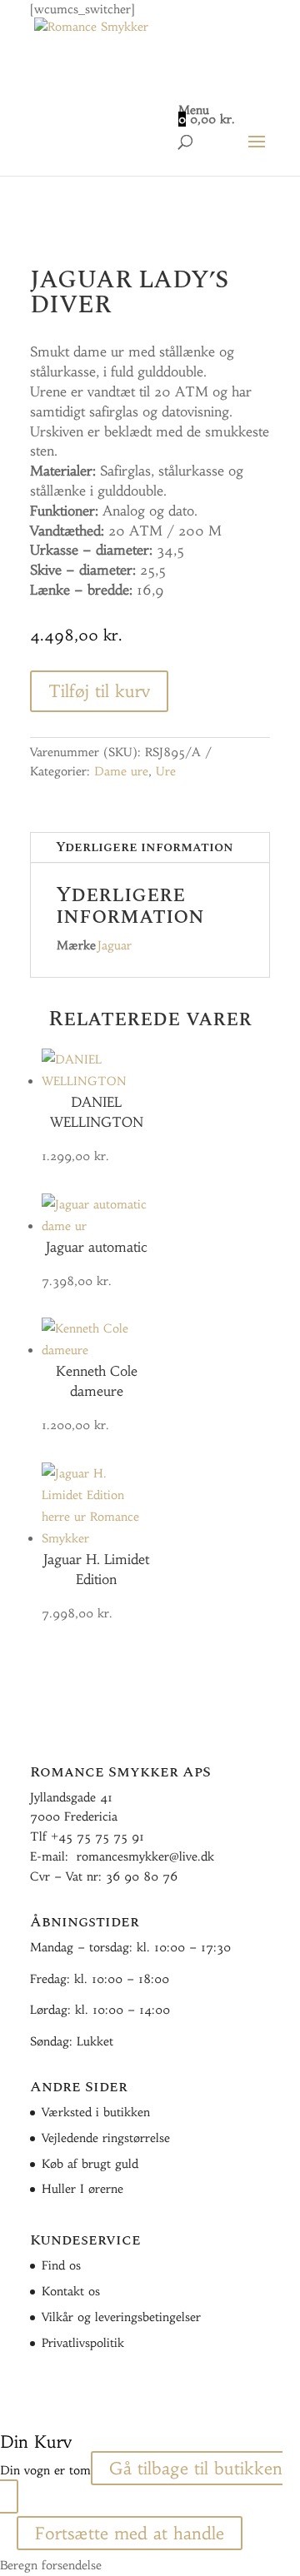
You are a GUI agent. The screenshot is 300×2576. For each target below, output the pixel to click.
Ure (166, 771)
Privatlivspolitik (83, 2343)
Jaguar (115, 945)
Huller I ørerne (82, 2189)
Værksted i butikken (96, 2112)
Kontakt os (71, 2291)
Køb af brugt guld (90, 2164)
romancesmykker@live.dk (145, 1856)
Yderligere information (145, 847)
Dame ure (121, 771)
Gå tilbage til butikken (196, 2468)
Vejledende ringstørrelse (106, 2138)
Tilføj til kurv (99, 691)
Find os (61, 2265)
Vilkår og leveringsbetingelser (121, 2317)
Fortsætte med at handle (130, 2533)
